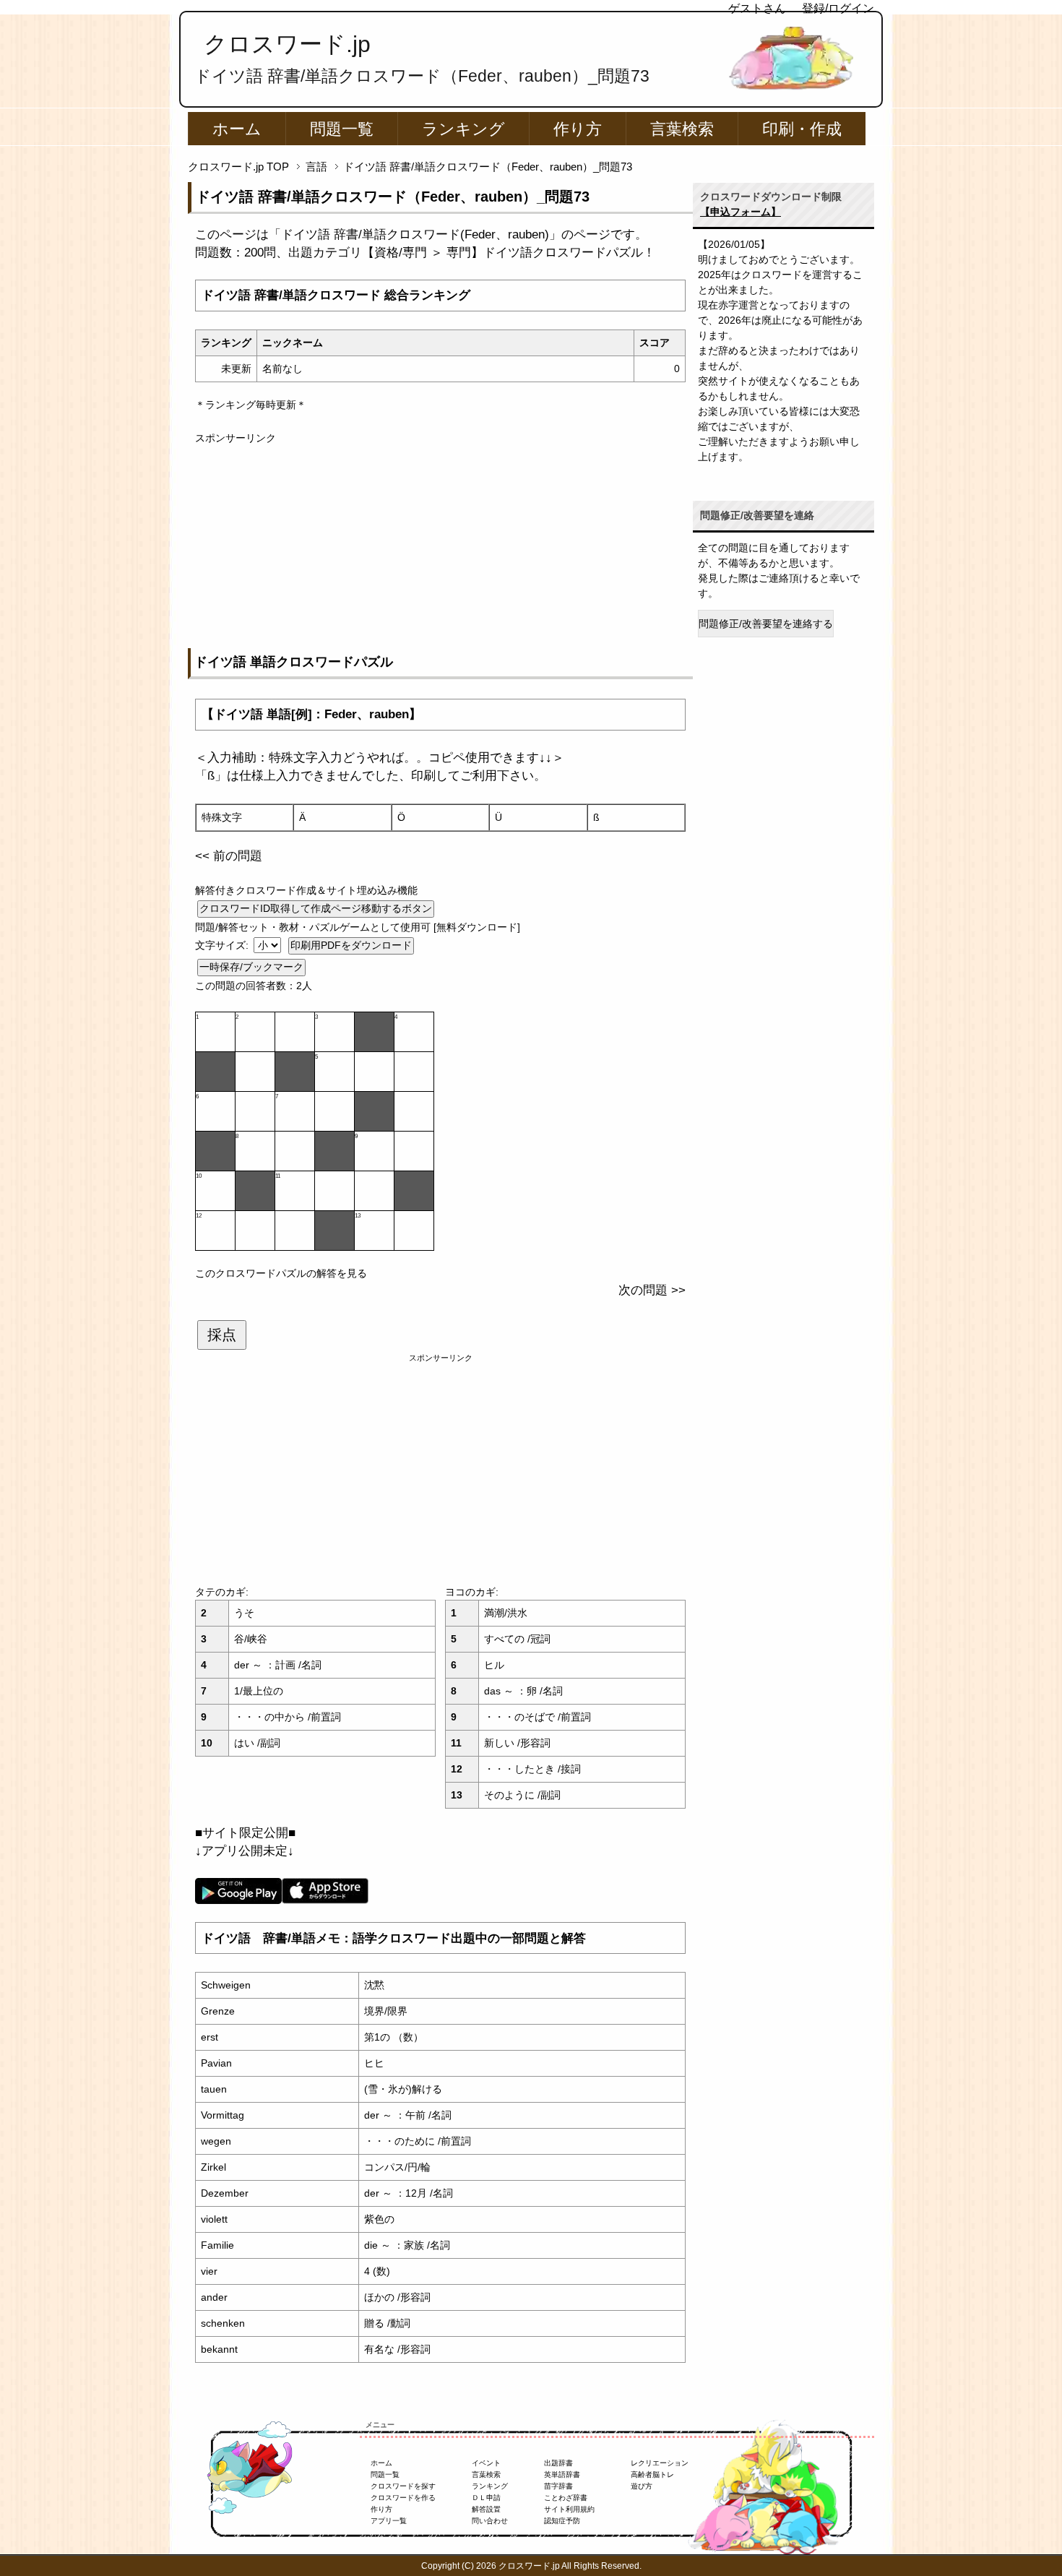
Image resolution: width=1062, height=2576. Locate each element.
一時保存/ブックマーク (251, 967)
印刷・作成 (802, 129)
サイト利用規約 (569, 2509)
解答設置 (486, 2509)
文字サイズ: (223, 945)
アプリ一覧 (389, 2521)
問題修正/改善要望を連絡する (766, 624)
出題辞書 (558, 2463)
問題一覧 (342, 129)
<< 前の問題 (229, 856)
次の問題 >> (652, 1290)
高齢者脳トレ (652, 2474)
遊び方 (642, 2486)
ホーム (237, 129)
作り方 (578, 129)
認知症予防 (562, 2521)
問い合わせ (490, 2521)
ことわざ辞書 (566, 2498)
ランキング (463, 129)
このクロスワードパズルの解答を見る (281, 1273)
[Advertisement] (440, 547)
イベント (486, 2463)
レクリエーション (660, 2463)
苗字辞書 (558, 2486)
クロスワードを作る (403, 2498)
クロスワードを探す (403, 2486)
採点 (222, 1335)
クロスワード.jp (287, 44)
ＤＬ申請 (486, 2498)
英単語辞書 (562, 2474)
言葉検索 (682, 129)
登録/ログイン (838, 8)
